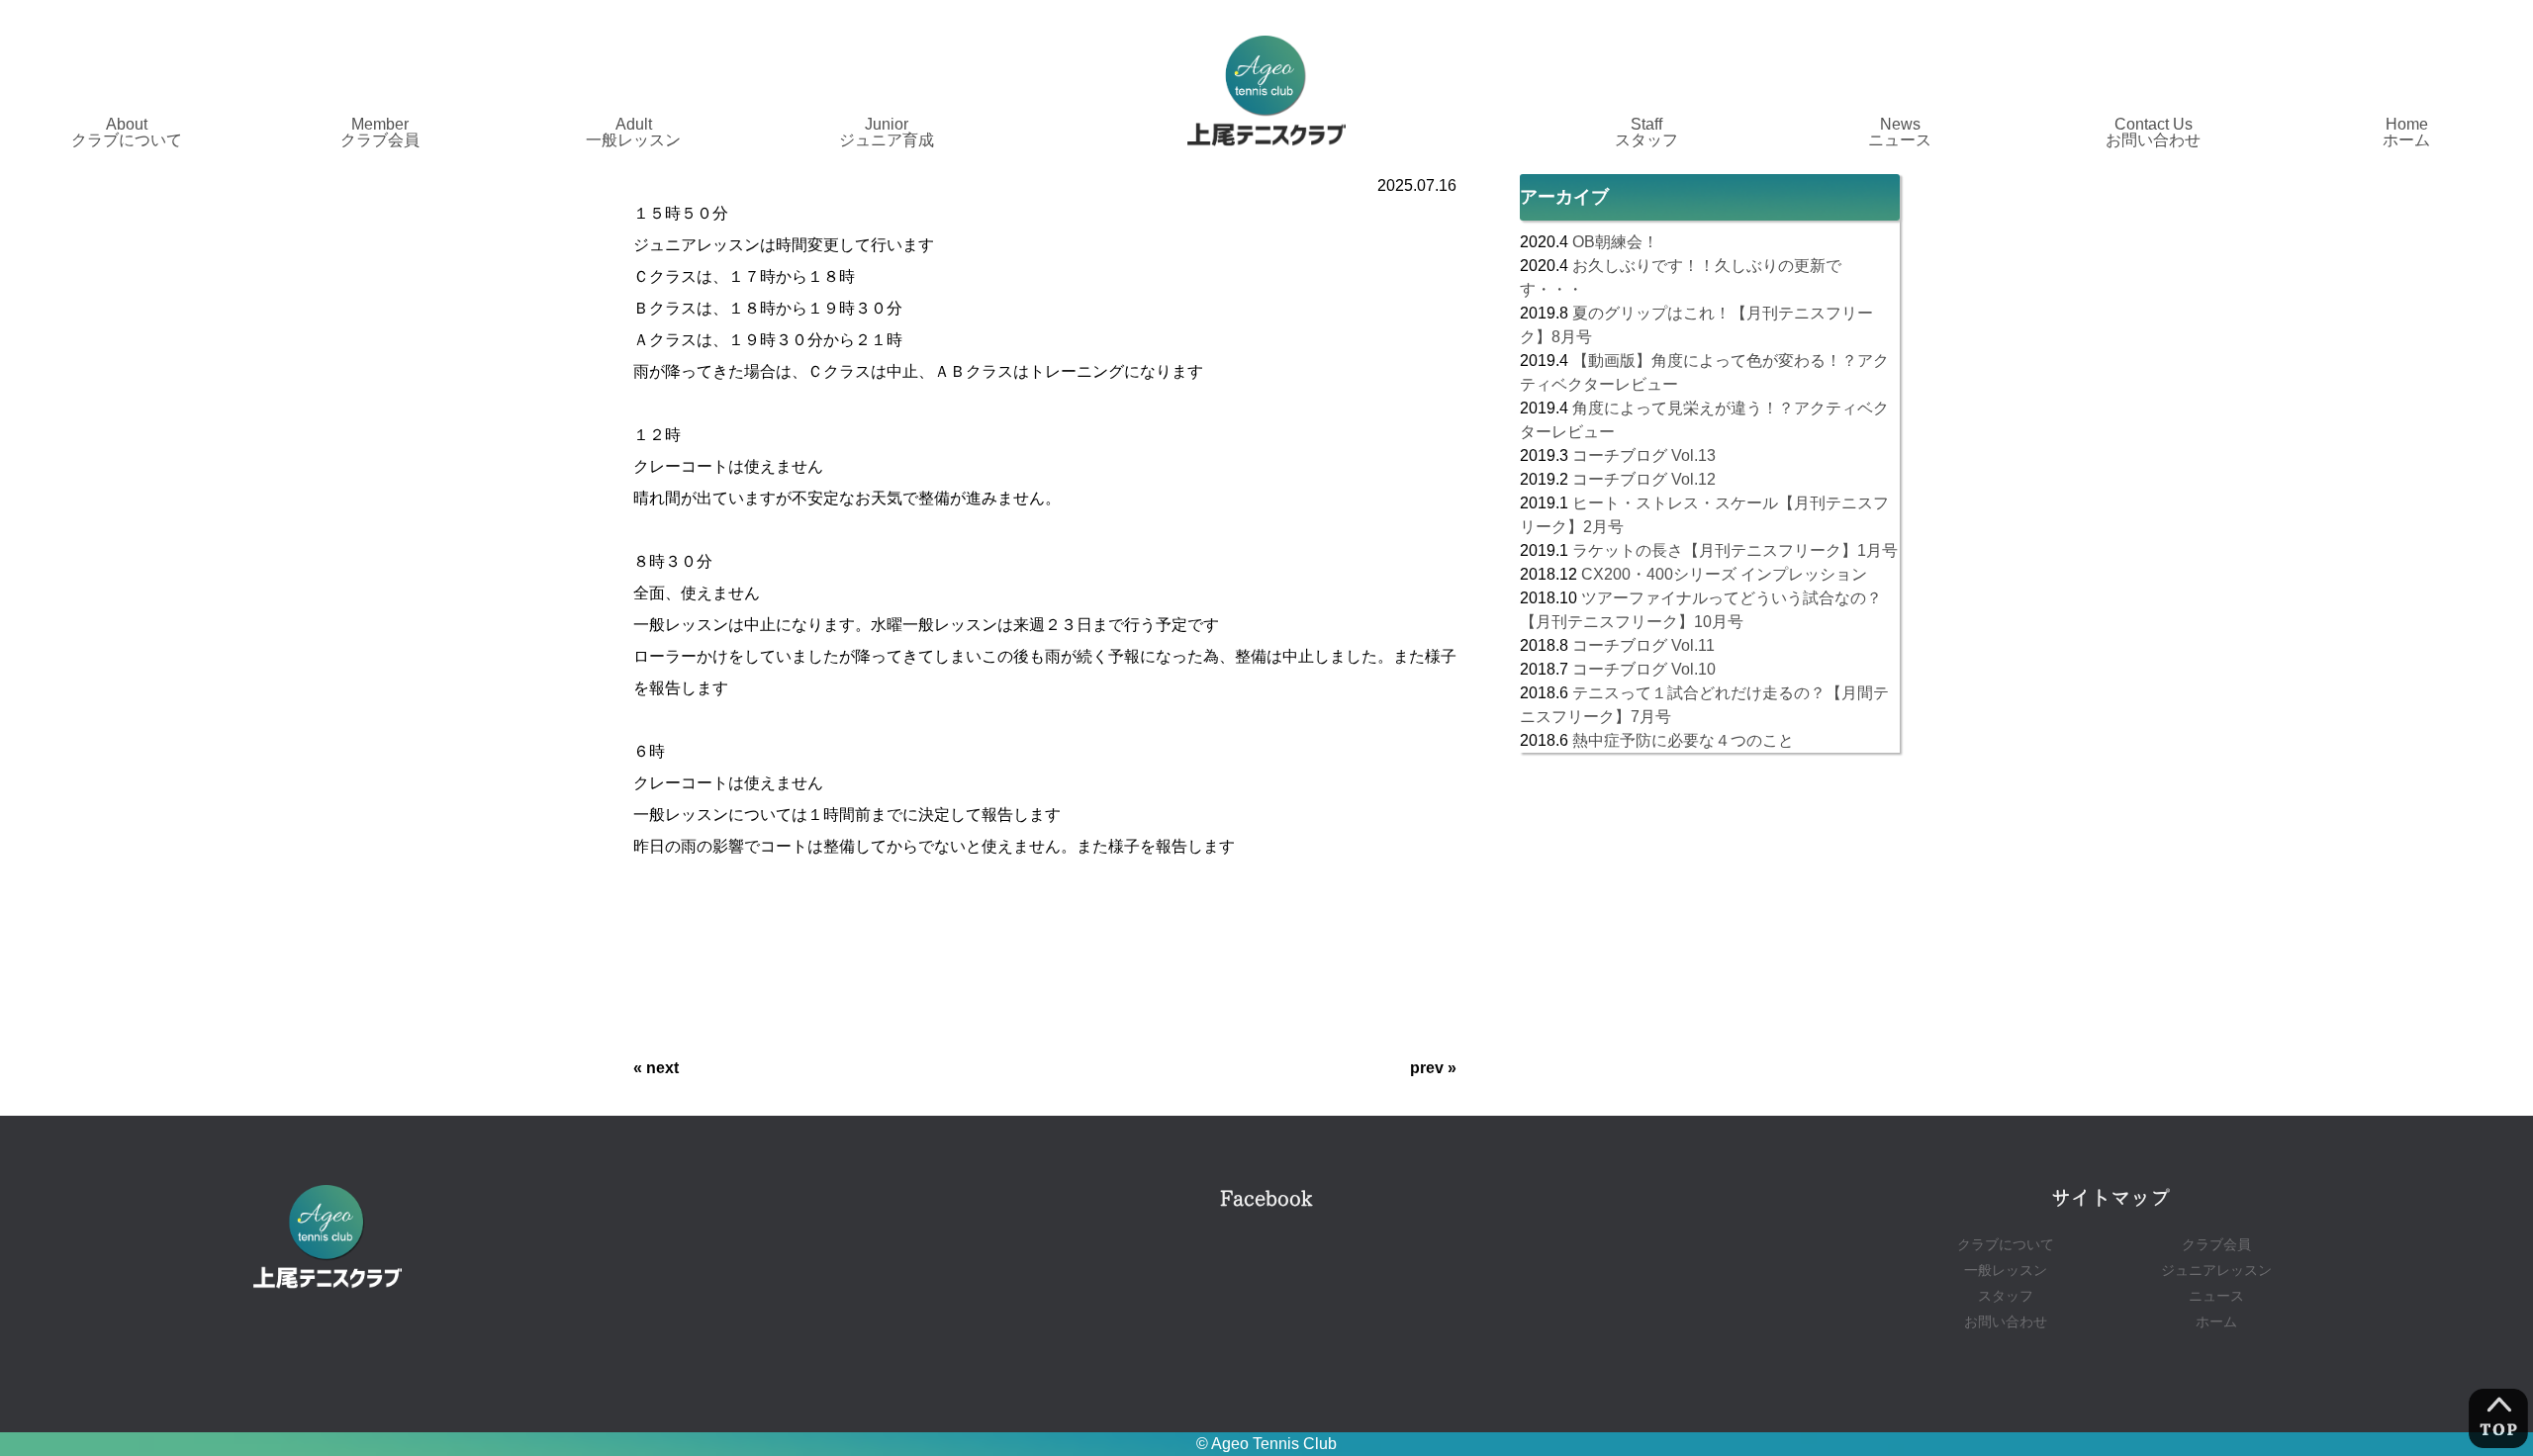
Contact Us (2153, 132)
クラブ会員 (2216, 1245)
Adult (633, 132)
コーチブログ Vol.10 (1644, 669)
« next (656, 1068)
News (1900, 132)
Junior (887, 132)
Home (2406, 132)
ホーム (2216, 1322)
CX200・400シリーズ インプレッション (1724, 574)
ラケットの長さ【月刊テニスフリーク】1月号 (1735, 550)
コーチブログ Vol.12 (1644, 479)
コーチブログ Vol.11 (1643, 645)
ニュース (2216, 1296)
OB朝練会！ (1615, 242)
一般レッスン (2006, 1271)
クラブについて (2006, 1245)
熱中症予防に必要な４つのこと (1683, 740)
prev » (1433, 1068)
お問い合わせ (2006, 1322)
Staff (1646, 132)
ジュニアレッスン (2216, 1271)
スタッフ (2006, 1296)
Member (380, 132)
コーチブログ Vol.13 (1644, 455)
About (127, 132)
